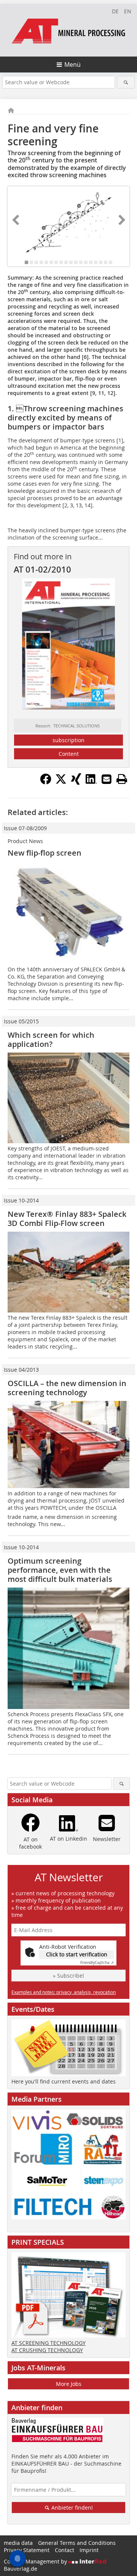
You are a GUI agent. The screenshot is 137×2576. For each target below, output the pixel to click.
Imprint (89, 2550)
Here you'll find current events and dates (64, 2081)
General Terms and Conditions (77, 2543)
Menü (72, 65)
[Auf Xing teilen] (76, 782)
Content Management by (36, 2561)
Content (69, 754)
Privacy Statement (27, 2550)
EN (128, 11)
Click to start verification (77, 1954)
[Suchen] (126, 82)
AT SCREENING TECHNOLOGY (49, 2343)
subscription (68, 740)
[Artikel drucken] (122, 779)
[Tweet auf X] (61, 782)
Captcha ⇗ (97, 1963)
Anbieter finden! (71, 2508)
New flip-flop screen (45, 853)
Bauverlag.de (21, 2569)
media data (18, 2543)
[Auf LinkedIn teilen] (91, 782)
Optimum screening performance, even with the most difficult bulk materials (60, 1570)
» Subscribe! (68, 1976)
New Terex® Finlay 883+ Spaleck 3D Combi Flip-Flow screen (67, 1219)
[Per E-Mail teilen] (107, 779)
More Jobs (69, 2384)
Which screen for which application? (51, 1039)
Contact (65, 2550)
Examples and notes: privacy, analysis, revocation (64, 1992)
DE (115, 11)
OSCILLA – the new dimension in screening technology (67, 1388)
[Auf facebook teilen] (46, 782)
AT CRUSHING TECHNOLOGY (47, 2350)
